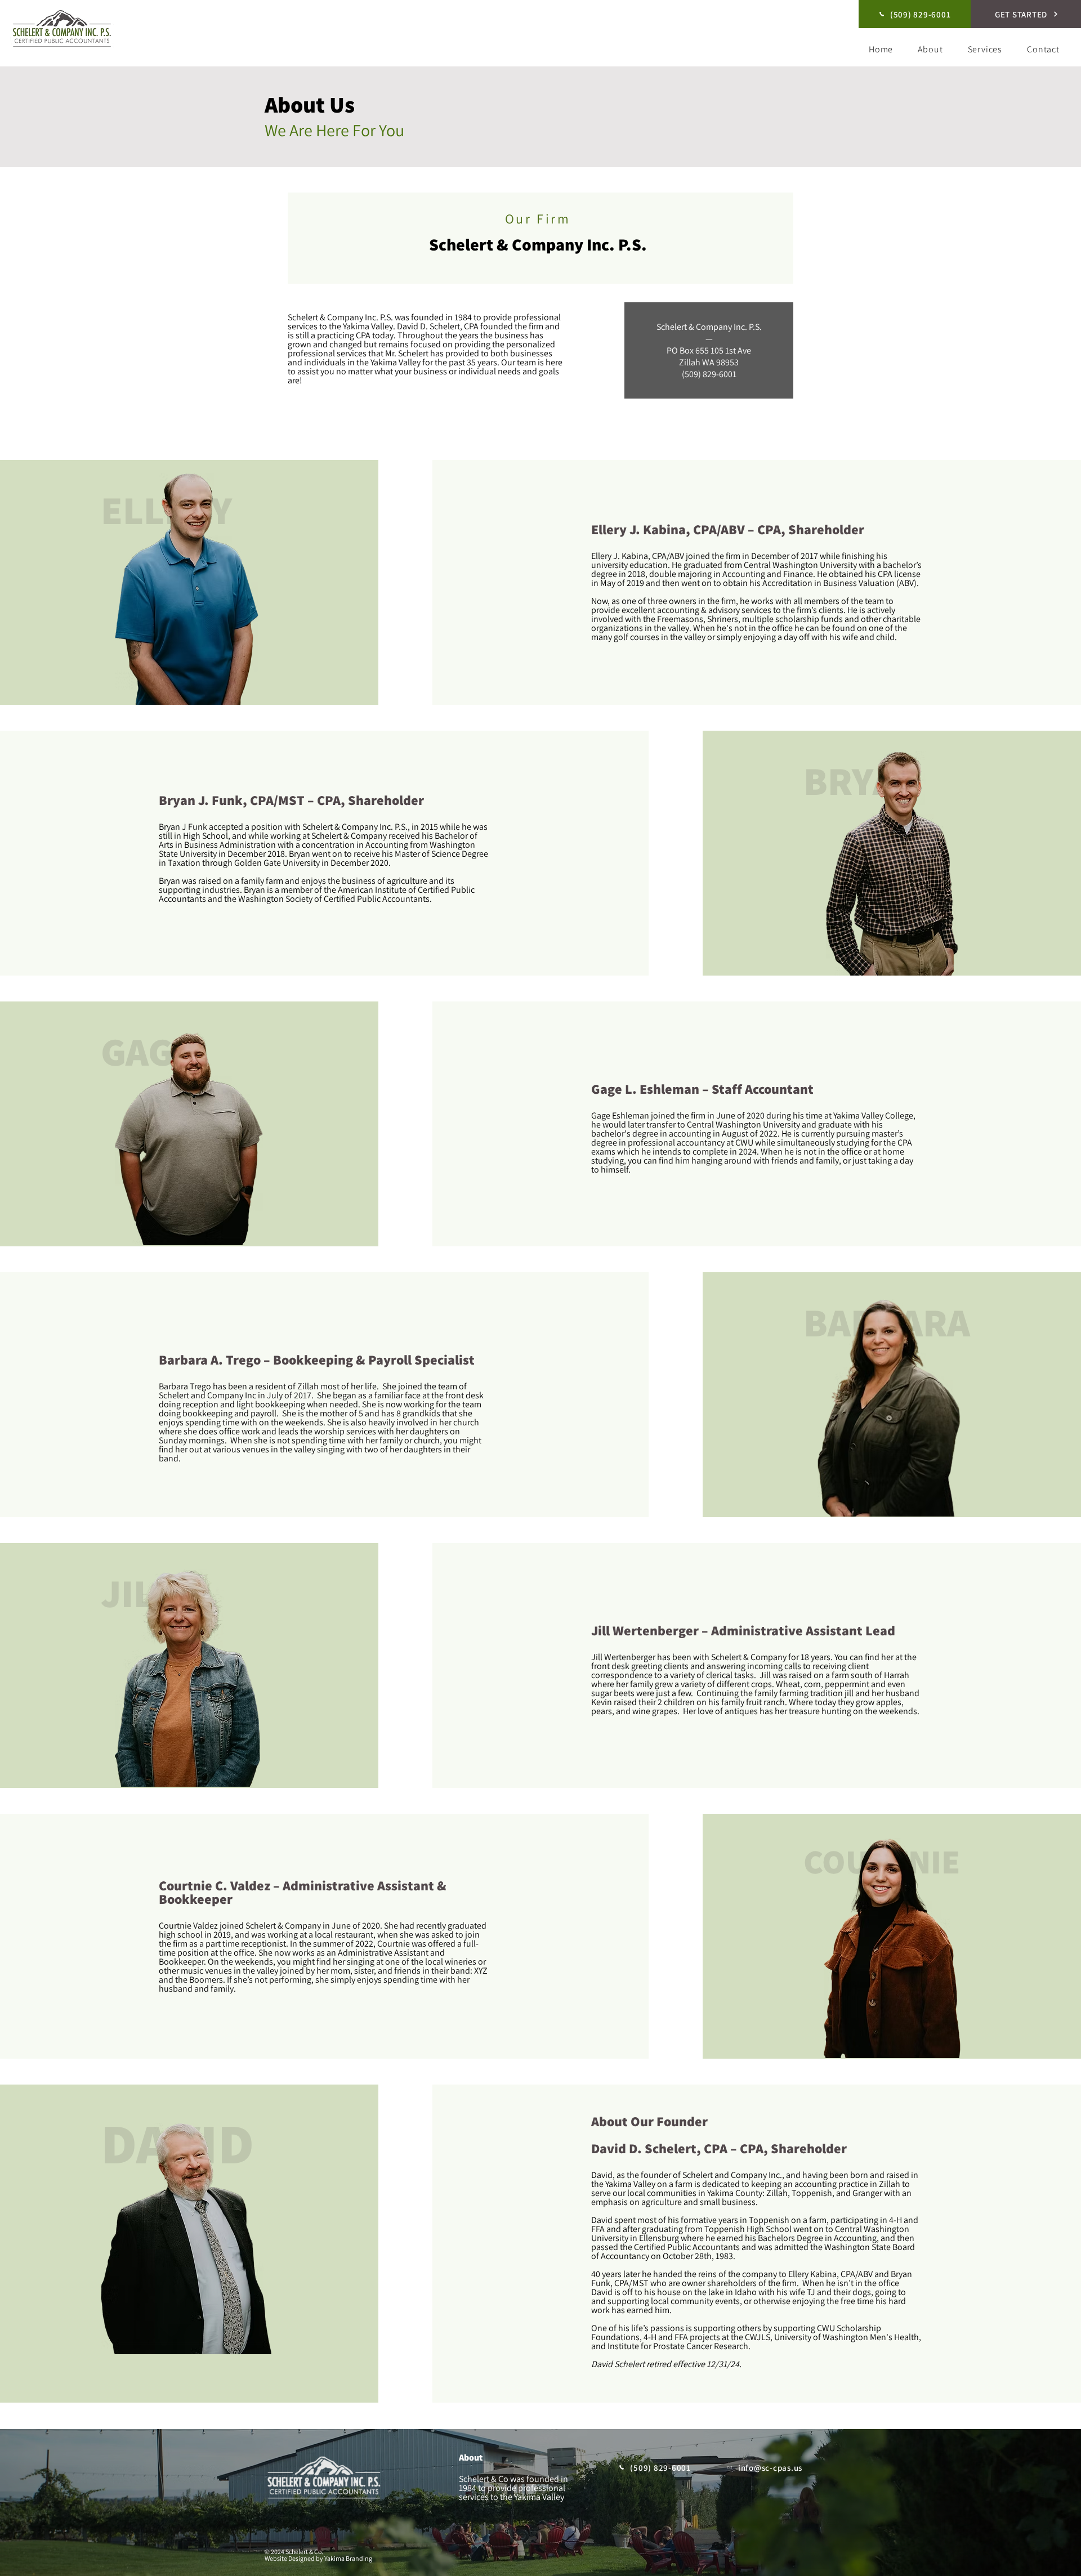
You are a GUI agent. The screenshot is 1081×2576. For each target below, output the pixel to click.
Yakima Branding (348, 2558)
